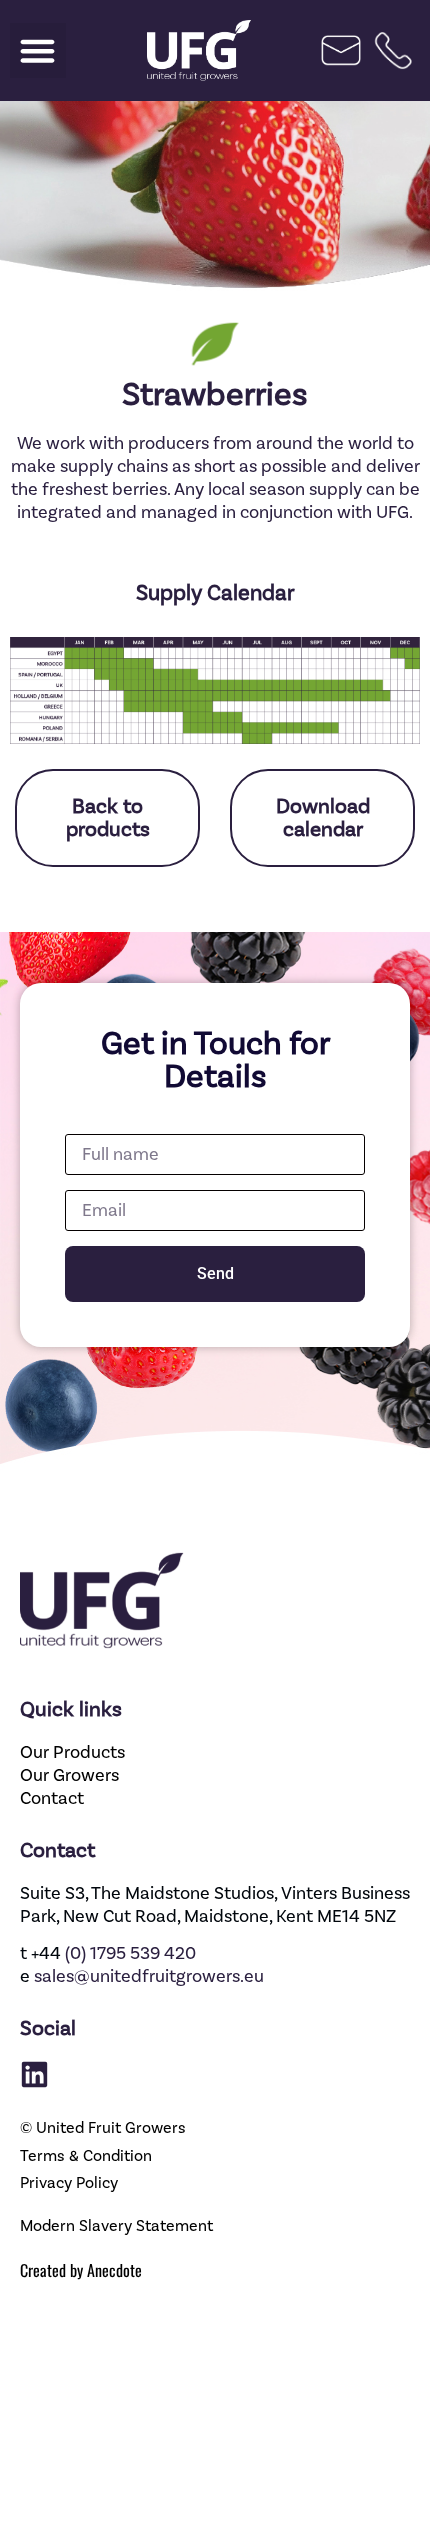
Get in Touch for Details (215, 1060)
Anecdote (114, 2270)
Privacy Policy (69, 2183)
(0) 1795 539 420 (130, 1953)
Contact (52, 1798)
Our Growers (69, 1775)
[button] (38, 51)
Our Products (72, 1752)
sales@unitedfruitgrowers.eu (149, 1976)
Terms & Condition (86, 2156)
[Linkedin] (34, 2074)
